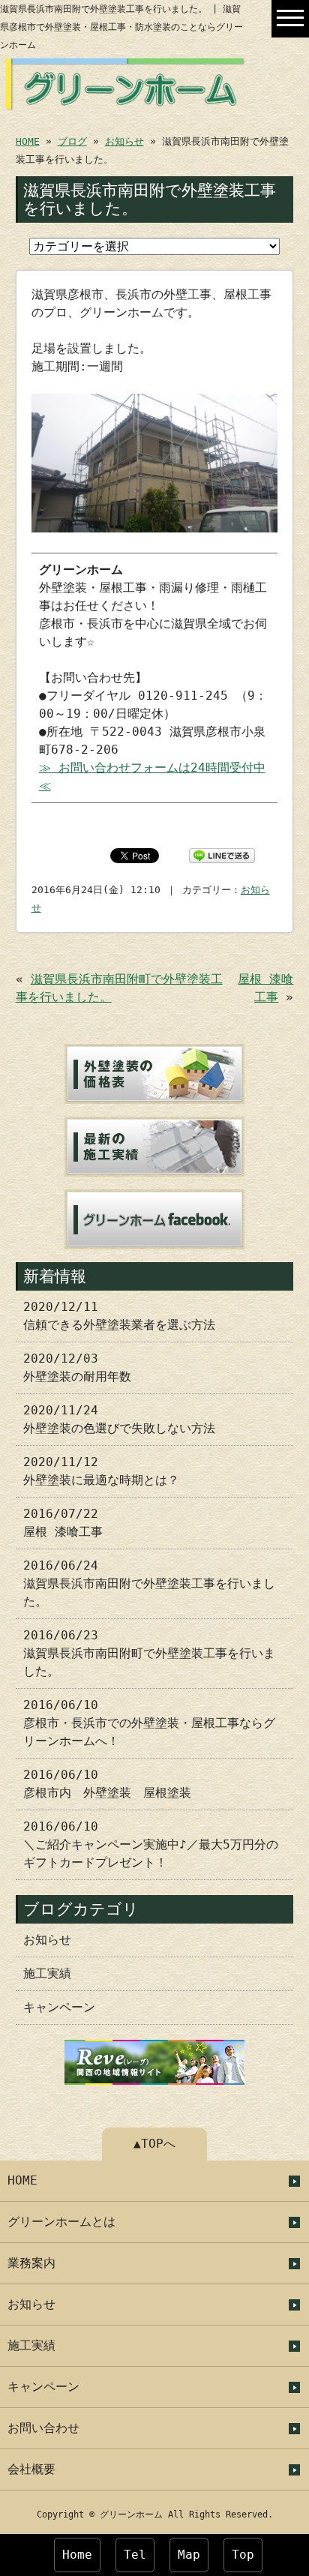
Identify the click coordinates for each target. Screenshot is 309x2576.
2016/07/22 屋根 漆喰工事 (63, 1523)
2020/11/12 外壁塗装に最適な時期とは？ (101, 1471)
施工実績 (47, 1973)
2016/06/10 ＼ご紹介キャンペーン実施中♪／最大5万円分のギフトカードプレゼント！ (151, 1844)
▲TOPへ (154, 2144)
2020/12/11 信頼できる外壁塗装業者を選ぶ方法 (119, 1316)
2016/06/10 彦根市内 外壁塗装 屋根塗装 (107, 1784)
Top (243, 2555)
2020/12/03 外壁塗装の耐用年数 (77, 1367)
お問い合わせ (43, 2428)
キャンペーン (59, 2007)
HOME (28, 141)
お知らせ (124, 141)
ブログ (72, 141)
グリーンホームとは (61, 2222)
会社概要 (31, 2469)
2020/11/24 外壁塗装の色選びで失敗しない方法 (119, 1419)
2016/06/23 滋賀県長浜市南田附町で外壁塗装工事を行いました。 (149, 1653)
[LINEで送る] (222, 855)
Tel (135, 2555)
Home (77, 2555)
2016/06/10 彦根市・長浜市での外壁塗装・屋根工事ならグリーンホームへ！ (149, 1723)
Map (189, 2555)
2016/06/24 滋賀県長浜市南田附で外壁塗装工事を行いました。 (149, 1583)
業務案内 (31, 2263)
